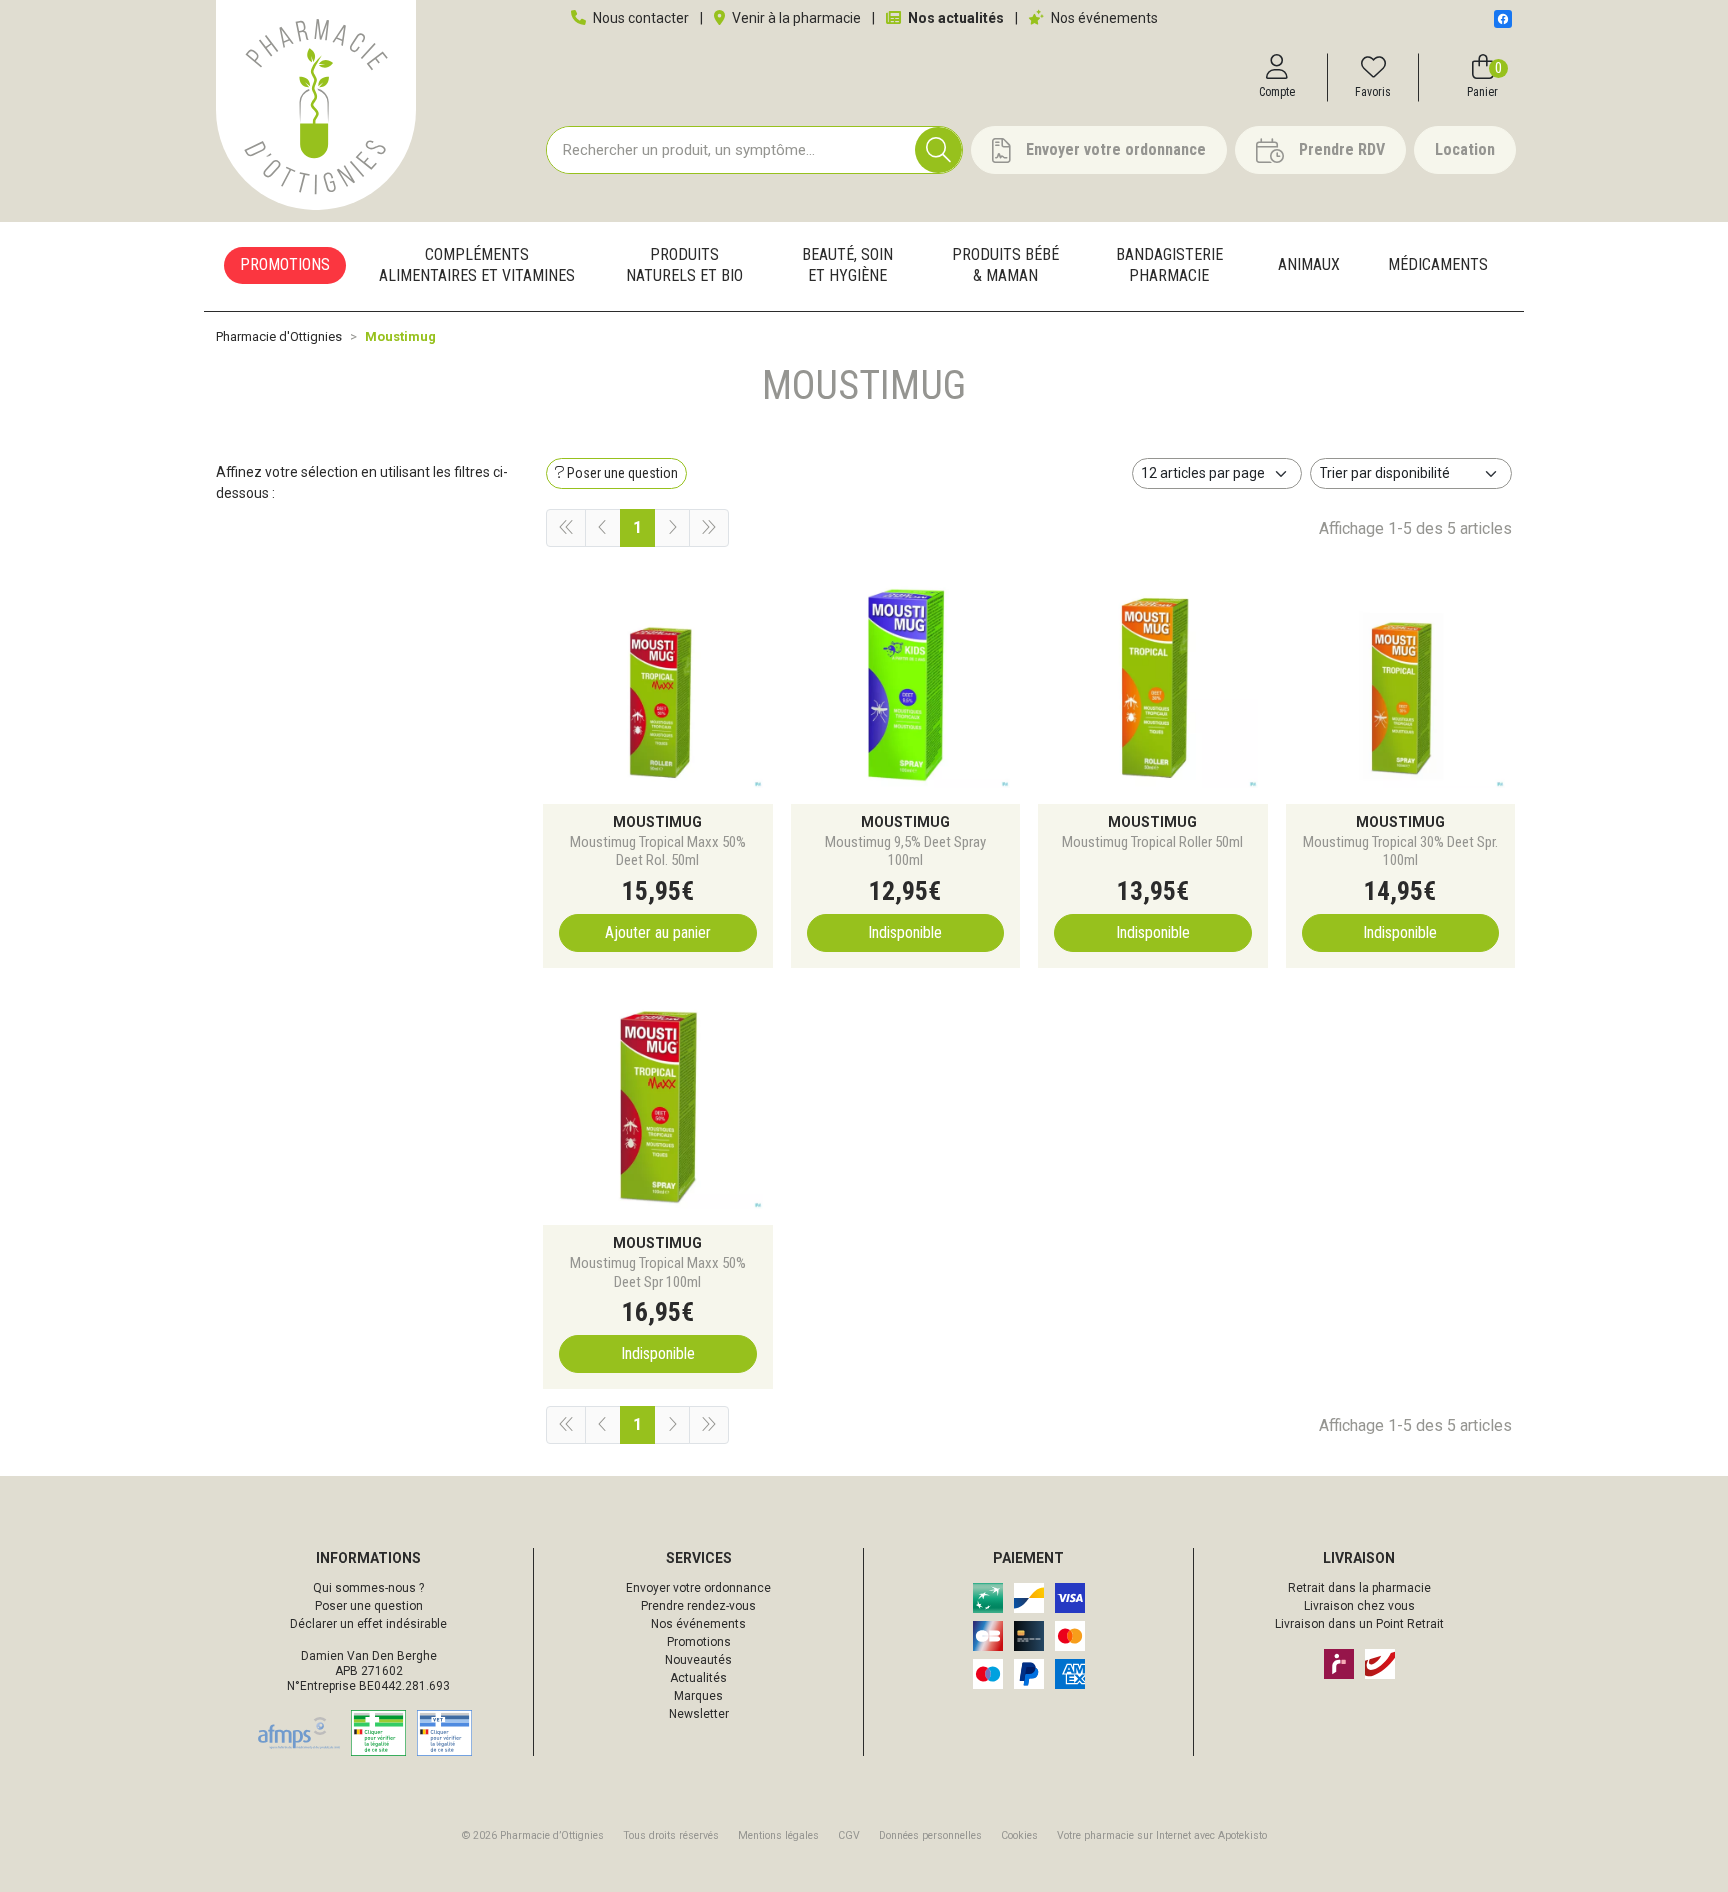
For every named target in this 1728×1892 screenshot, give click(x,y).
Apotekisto (1162, 1835)
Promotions (699, 1642)
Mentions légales (778, 1835)
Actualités (698, 1678)
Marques (698, 1696)
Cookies (1019, 1835)
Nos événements (1103, 18)
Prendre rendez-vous (698, 1606)
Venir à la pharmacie (795, 18)
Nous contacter (639, 18)
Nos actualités (954, 18)
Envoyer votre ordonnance (698, 1588)
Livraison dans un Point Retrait (1359, 1624)
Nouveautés (698, 1660)
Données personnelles (930, 1835)
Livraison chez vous (1359, 1606)
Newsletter (699, 1714)
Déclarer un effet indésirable (368, 1624)
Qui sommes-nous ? (368, 1588)
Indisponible (905, 932)
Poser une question (369, 1606)
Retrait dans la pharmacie (1359, 1588)
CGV (849, 1835)
